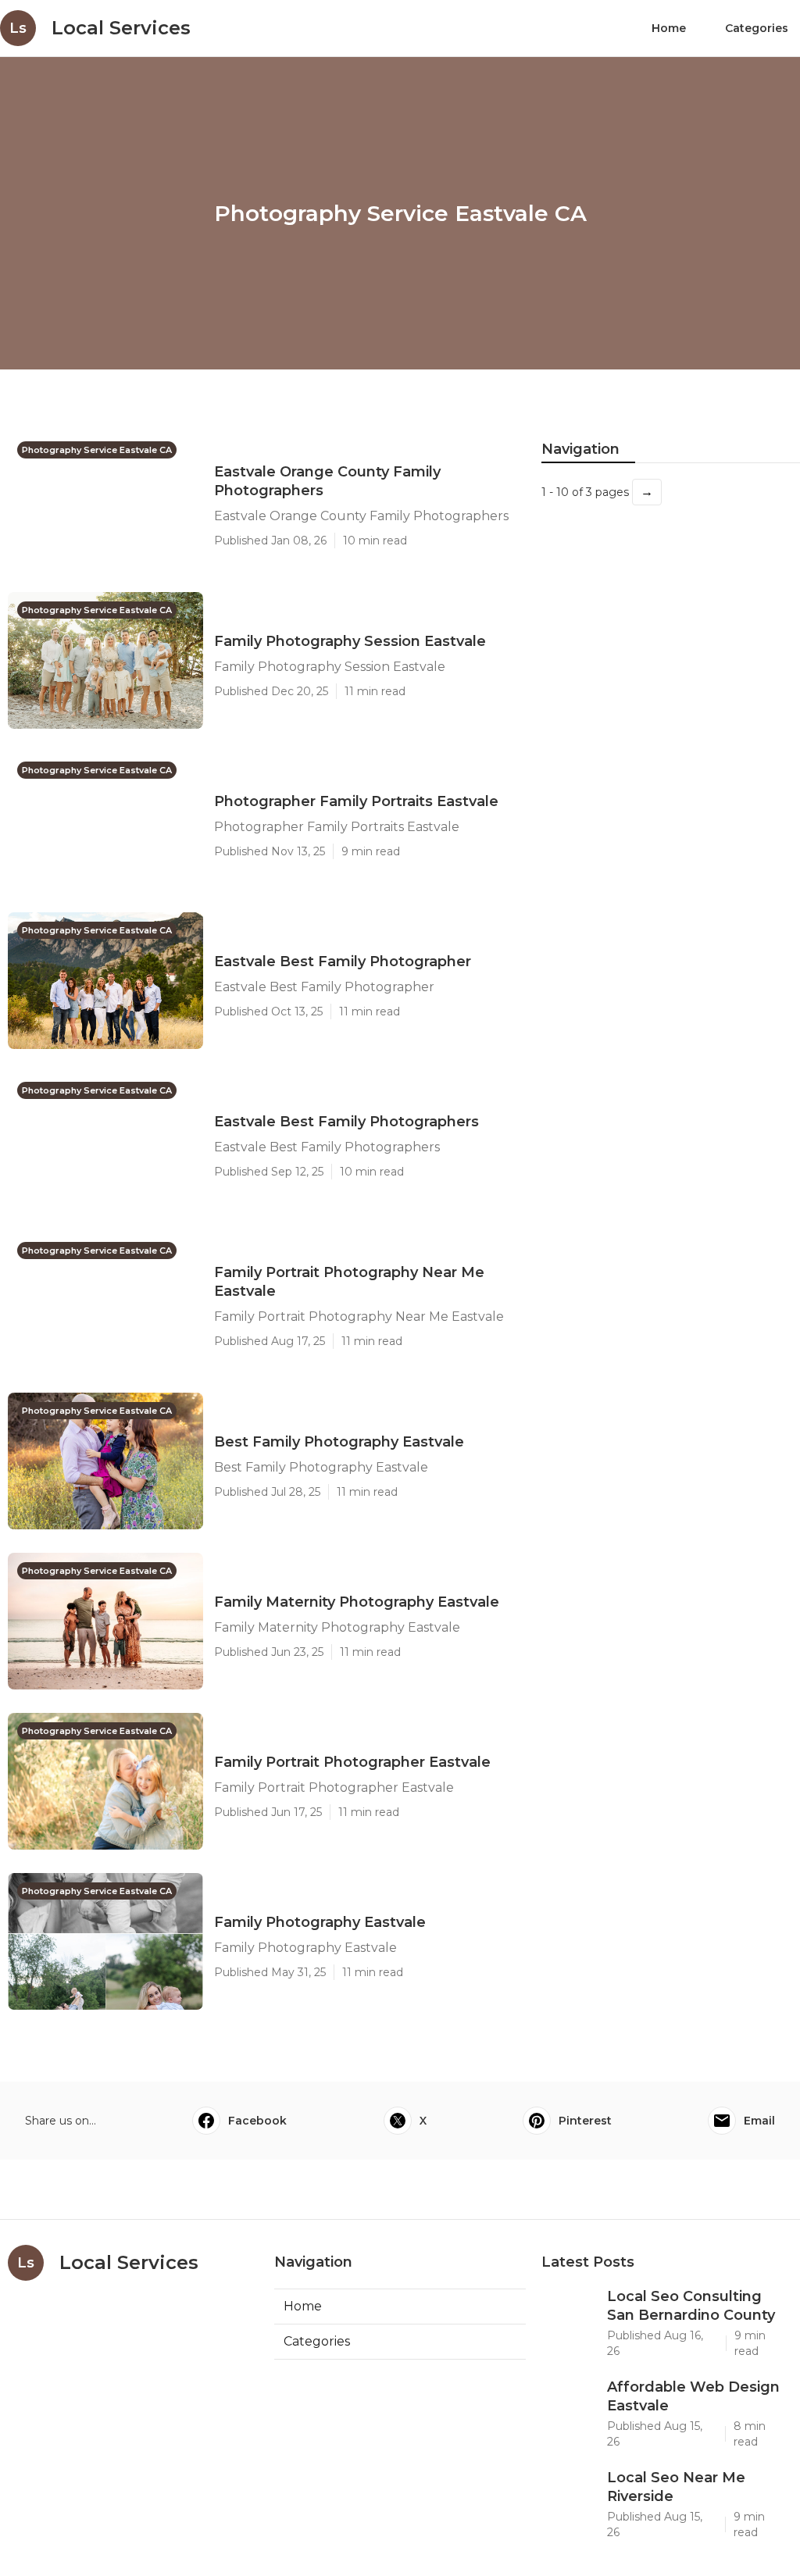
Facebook (257, 2121)
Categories (757, 28)
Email (759, 2121)
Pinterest (585, 2121)
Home (669, 28)
